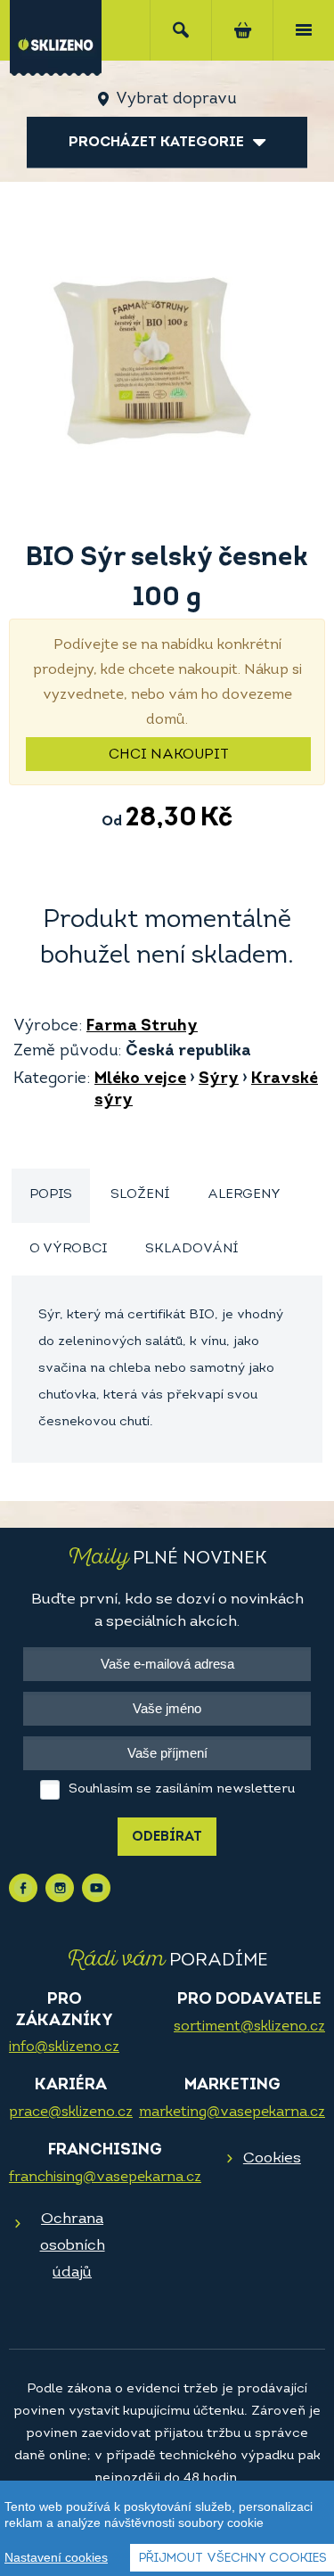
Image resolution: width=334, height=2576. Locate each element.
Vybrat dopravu (176, 100)
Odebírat (167, 1838)
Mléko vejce (140, 1079)
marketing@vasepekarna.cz (232, 2112)
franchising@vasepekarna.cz (105, 2178)
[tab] (51, 1196)
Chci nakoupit (169, 755)
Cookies (272, 2158)
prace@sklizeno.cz (71, 2112)
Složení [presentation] (140, 1195)
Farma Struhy (142, 1027)
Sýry (219, 1079)
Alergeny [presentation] (244, 1195)
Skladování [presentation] (191, 1249)
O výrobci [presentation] (68, 1249)
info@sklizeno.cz (64, 2047)
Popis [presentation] (51, 1195)
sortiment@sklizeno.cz (249, 2027)
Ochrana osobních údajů (73, 2246)
